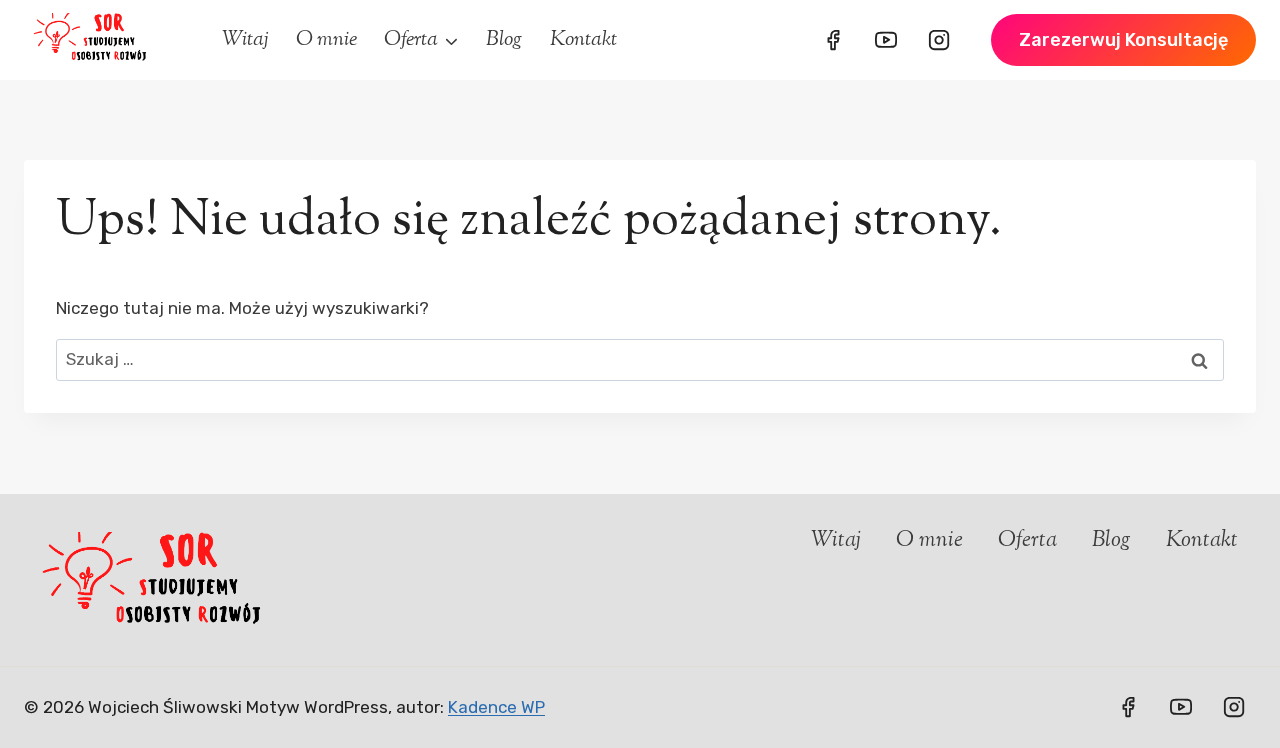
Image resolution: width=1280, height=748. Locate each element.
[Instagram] (939, 40)
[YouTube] (886, 40)
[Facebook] (833, 40)
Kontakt (583, 40)
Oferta (1027, 541)
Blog (504, 40)
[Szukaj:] (640, 359)
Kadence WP (496, 707)
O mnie (326, 40)
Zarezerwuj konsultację (1123, 40)
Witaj (245, 40)
